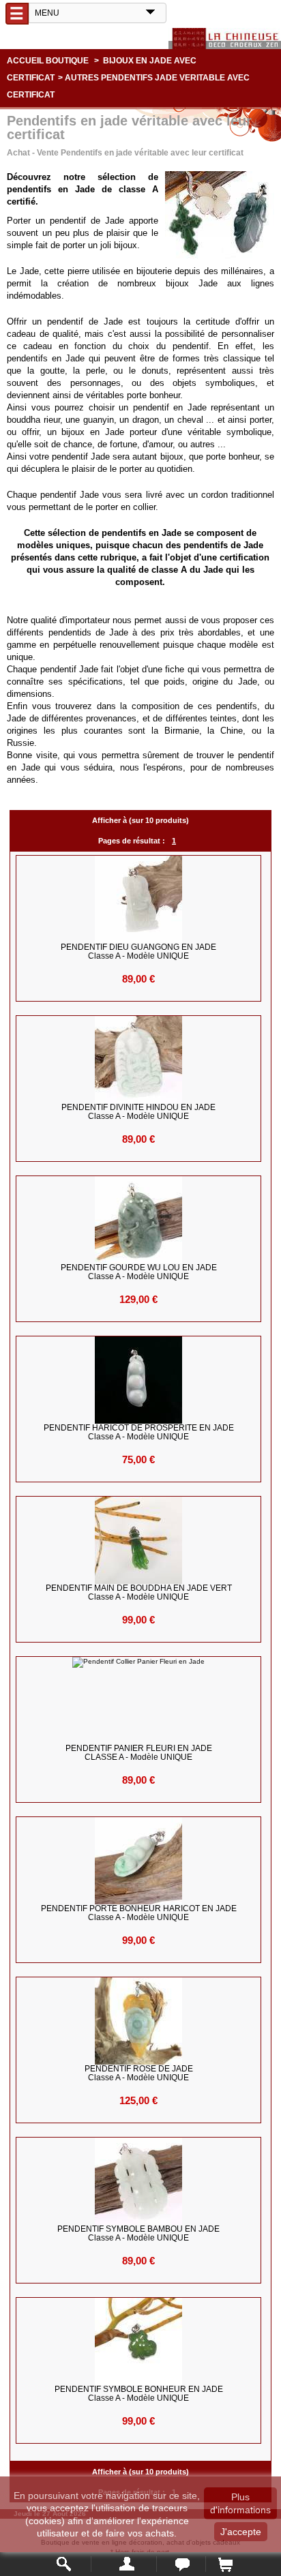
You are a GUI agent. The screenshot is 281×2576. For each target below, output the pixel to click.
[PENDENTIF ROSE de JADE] (139, 2021)
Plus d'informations (240, 2503)
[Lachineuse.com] (225, 39)
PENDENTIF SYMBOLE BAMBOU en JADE (138, 2234)
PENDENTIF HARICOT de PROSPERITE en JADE (139, 1433)
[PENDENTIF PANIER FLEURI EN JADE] (139, 1701)
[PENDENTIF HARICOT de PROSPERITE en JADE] (139, 1380)
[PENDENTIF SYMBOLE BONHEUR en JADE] (139, 2341)
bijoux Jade (192, 283)
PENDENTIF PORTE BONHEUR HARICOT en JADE (139, 1913)
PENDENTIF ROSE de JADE (139, 2073)
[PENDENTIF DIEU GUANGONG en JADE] (139, 899)
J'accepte (241, 2532)
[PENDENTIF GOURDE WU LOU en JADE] (139, 1220)
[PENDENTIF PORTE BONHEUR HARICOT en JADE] (139, 1861)
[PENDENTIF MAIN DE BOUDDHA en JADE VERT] (139, 1540)
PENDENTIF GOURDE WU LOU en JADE (139, 1272)
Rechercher (64, 2564)
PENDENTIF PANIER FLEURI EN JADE (139, 1753)
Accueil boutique (48, 61)
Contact (181, 2564)
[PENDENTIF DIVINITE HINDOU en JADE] (139, 1060)
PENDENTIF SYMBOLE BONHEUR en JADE (139, 2394)
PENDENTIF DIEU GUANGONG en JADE (138, 952)
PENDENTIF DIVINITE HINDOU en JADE (138, 1112)
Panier (225, 2564)
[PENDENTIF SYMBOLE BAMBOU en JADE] (139, 2181)
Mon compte (124, 2564)
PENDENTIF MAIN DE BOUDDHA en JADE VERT (139, 1593)
